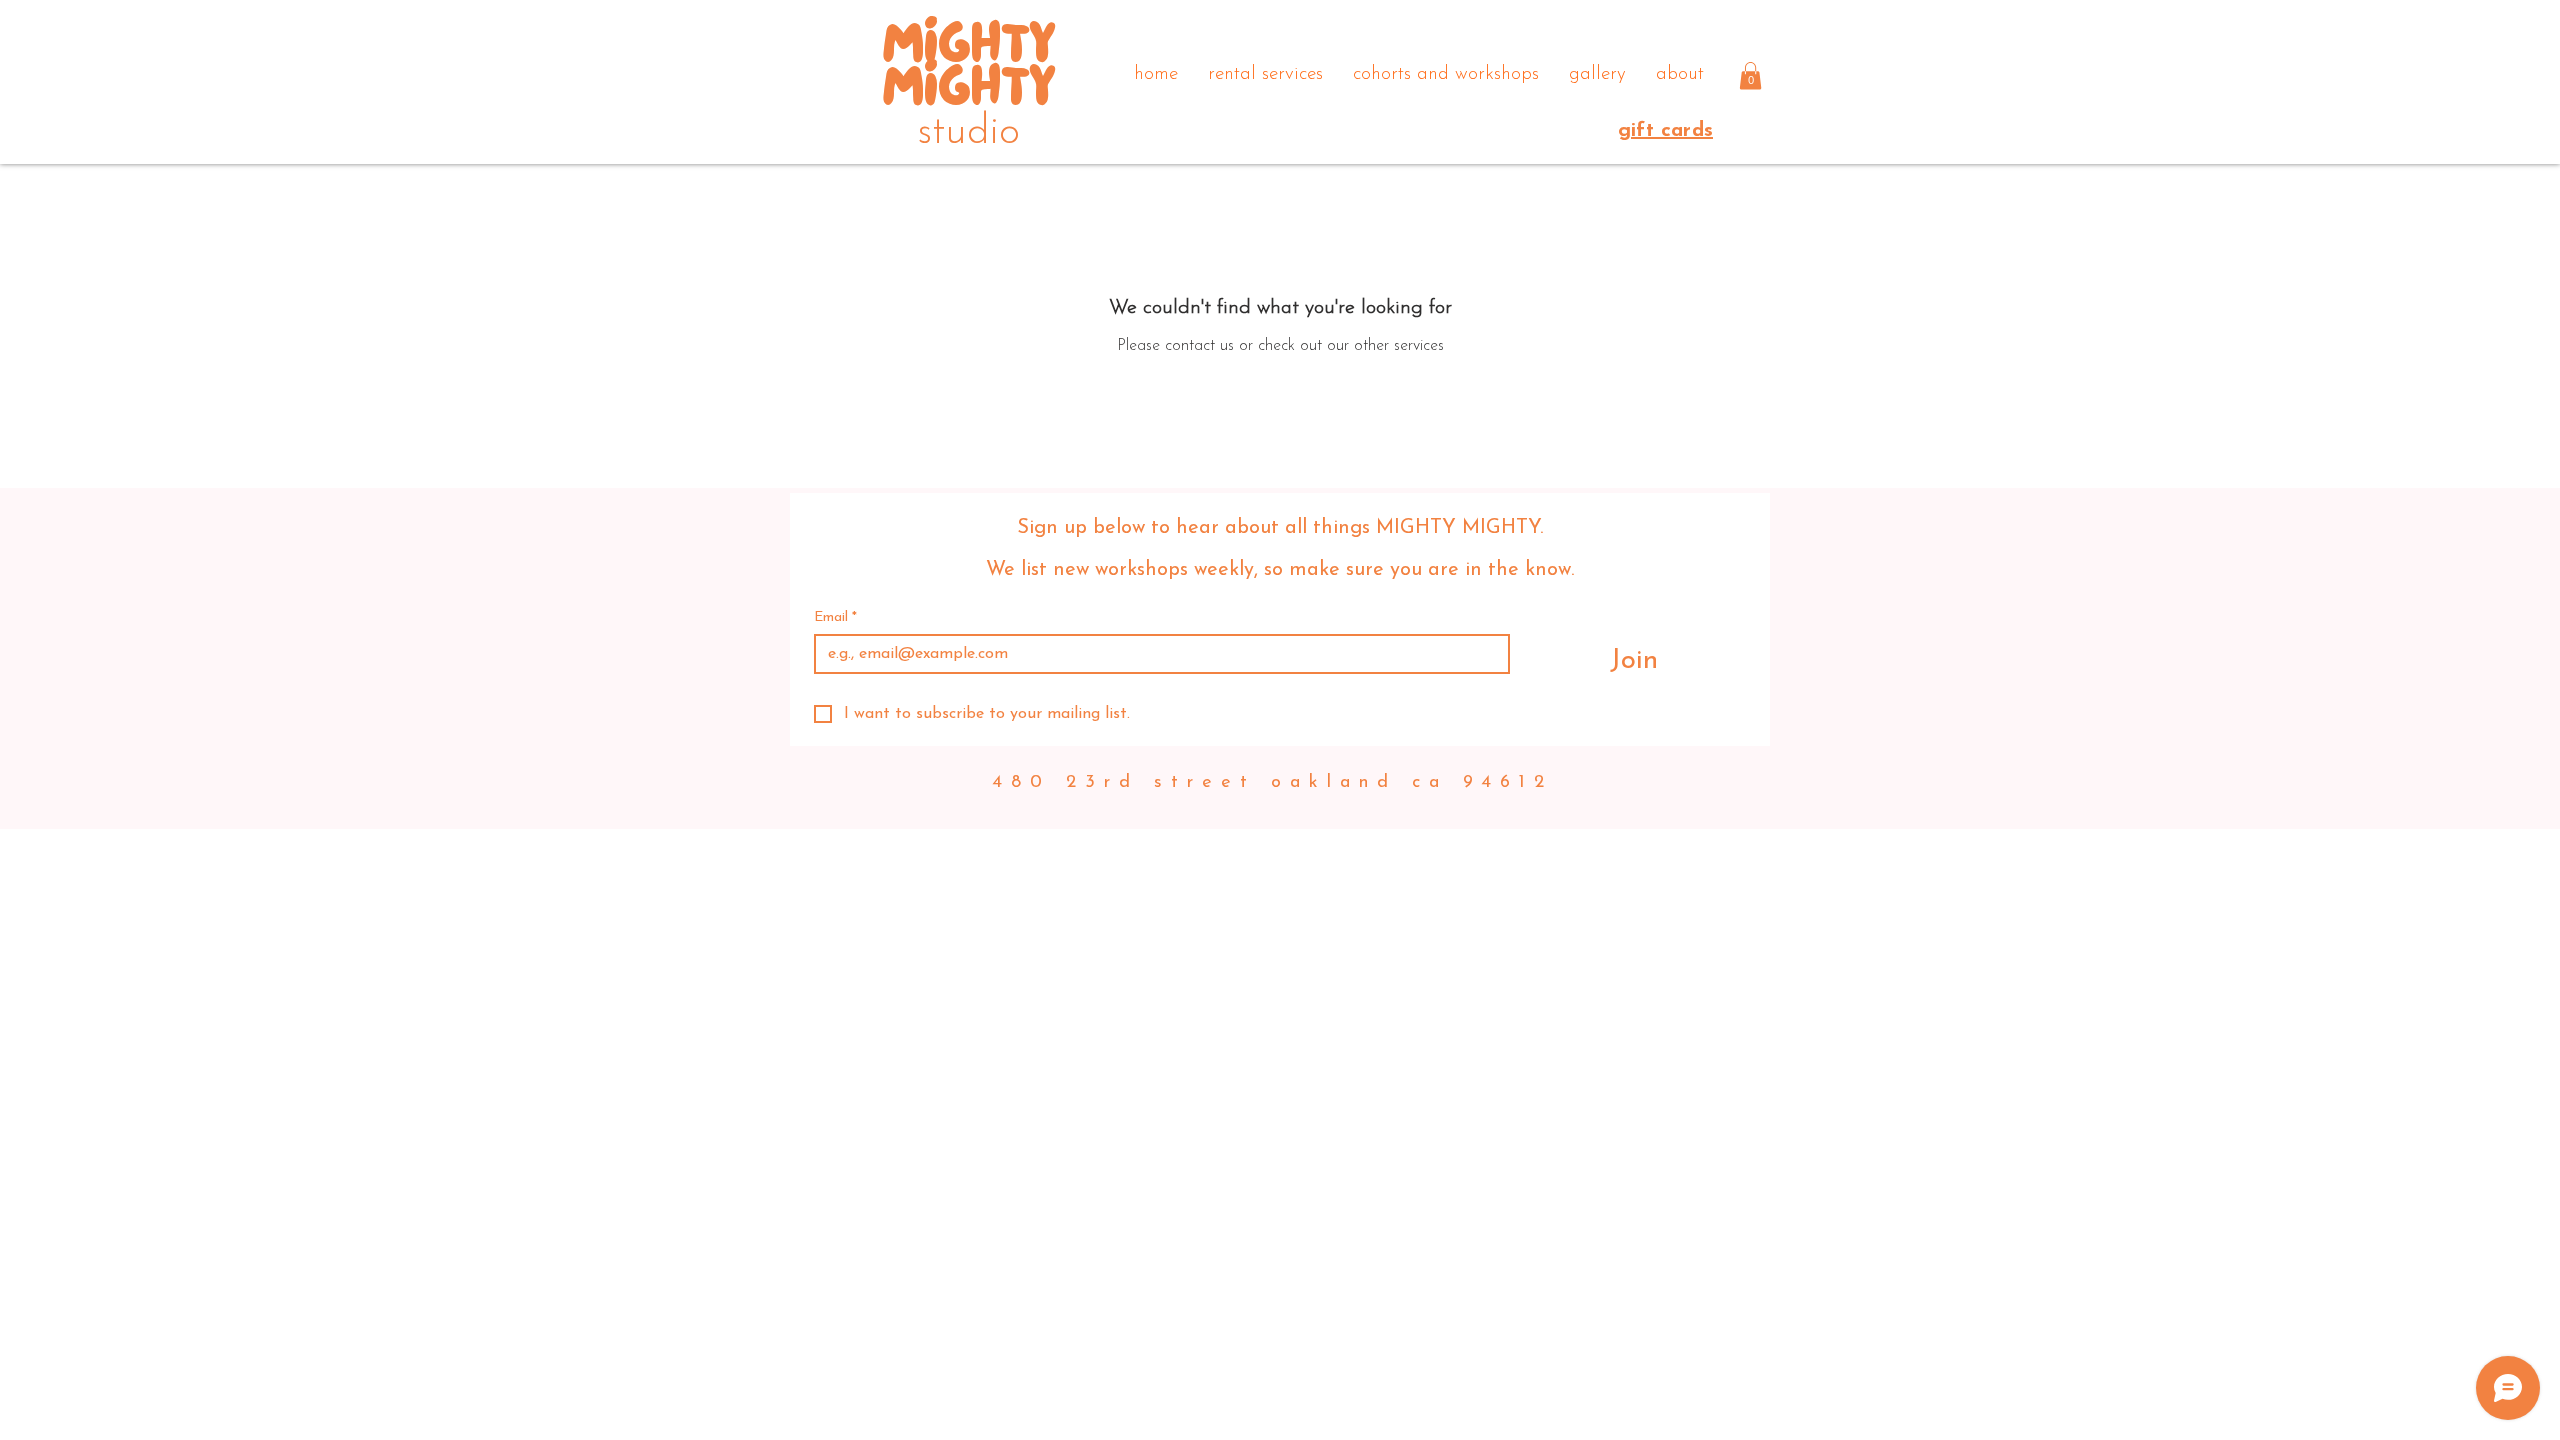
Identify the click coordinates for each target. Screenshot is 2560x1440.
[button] (1750, 75)
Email (835, 617)
